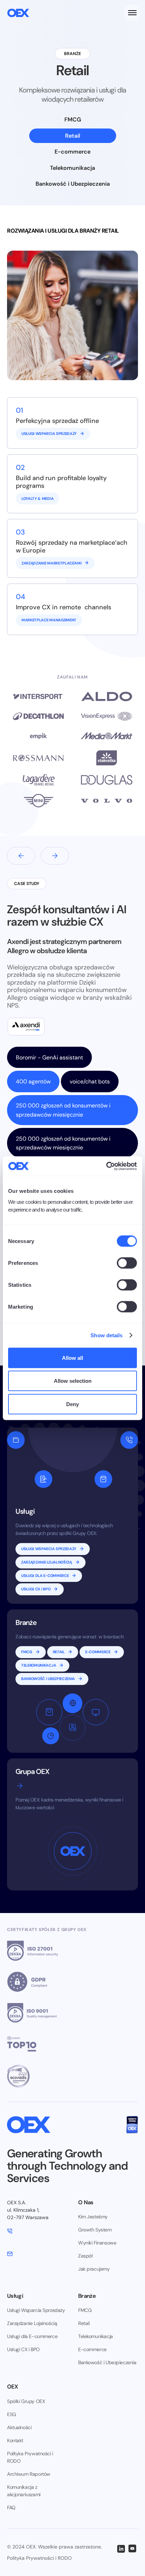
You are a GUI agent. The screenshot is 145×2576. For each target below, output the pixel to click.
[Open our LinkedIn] (121, 2548)
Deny (72, 1404)
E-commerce (92, 2349)
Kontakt (15, 2440)
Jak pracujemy (94, 2269)
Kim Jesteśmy (93, 2217)
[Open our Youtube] (132, 2548)
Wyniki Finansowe (97, 2243)
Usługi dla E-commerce (32, 2336)
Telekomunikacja (96, 2336)
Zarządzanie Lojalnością (32, 2323)
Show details (106, 1335)
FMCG (85, 2310)
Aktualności (19, 2427)
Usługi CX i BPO (23, 2349)
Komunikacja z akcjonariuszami (24, 2491)
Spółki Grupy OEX (26, 2401)
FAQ (11, 2508)
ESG (12, 2414)
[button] (131, 13)
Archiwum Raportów (29, 2474)
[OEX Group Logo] (18, 13)
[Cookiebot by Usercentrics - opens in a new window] (106, 1166)
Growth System (95, 2230)
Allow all (72, 1358)
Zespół (85, 2256)
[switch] (127, 1263)
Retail (84, 2323)
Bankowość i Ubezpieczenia (107, 2362)
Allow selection (73, 1381)
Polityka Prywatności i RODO (30, 2457)
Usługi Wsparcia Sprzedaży (36, 2310)
